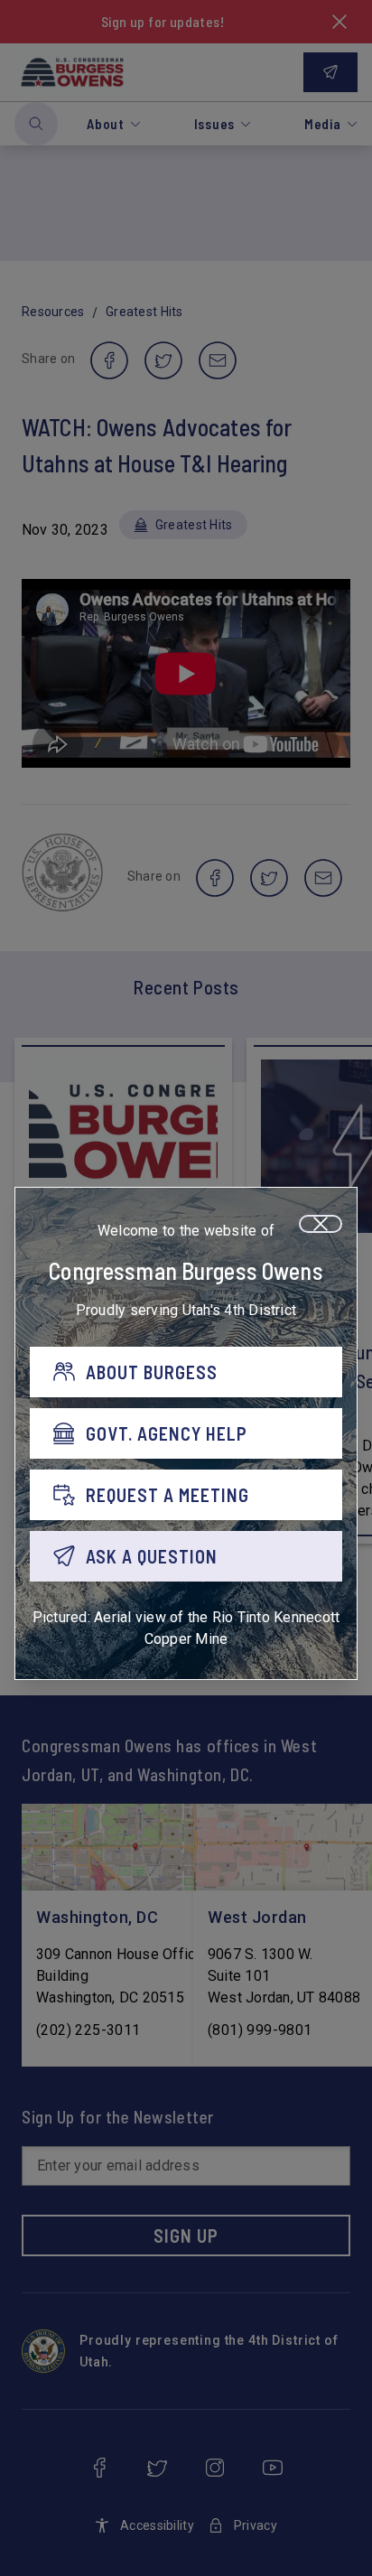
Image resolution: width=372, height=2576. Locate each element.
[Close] (321, 1224)
